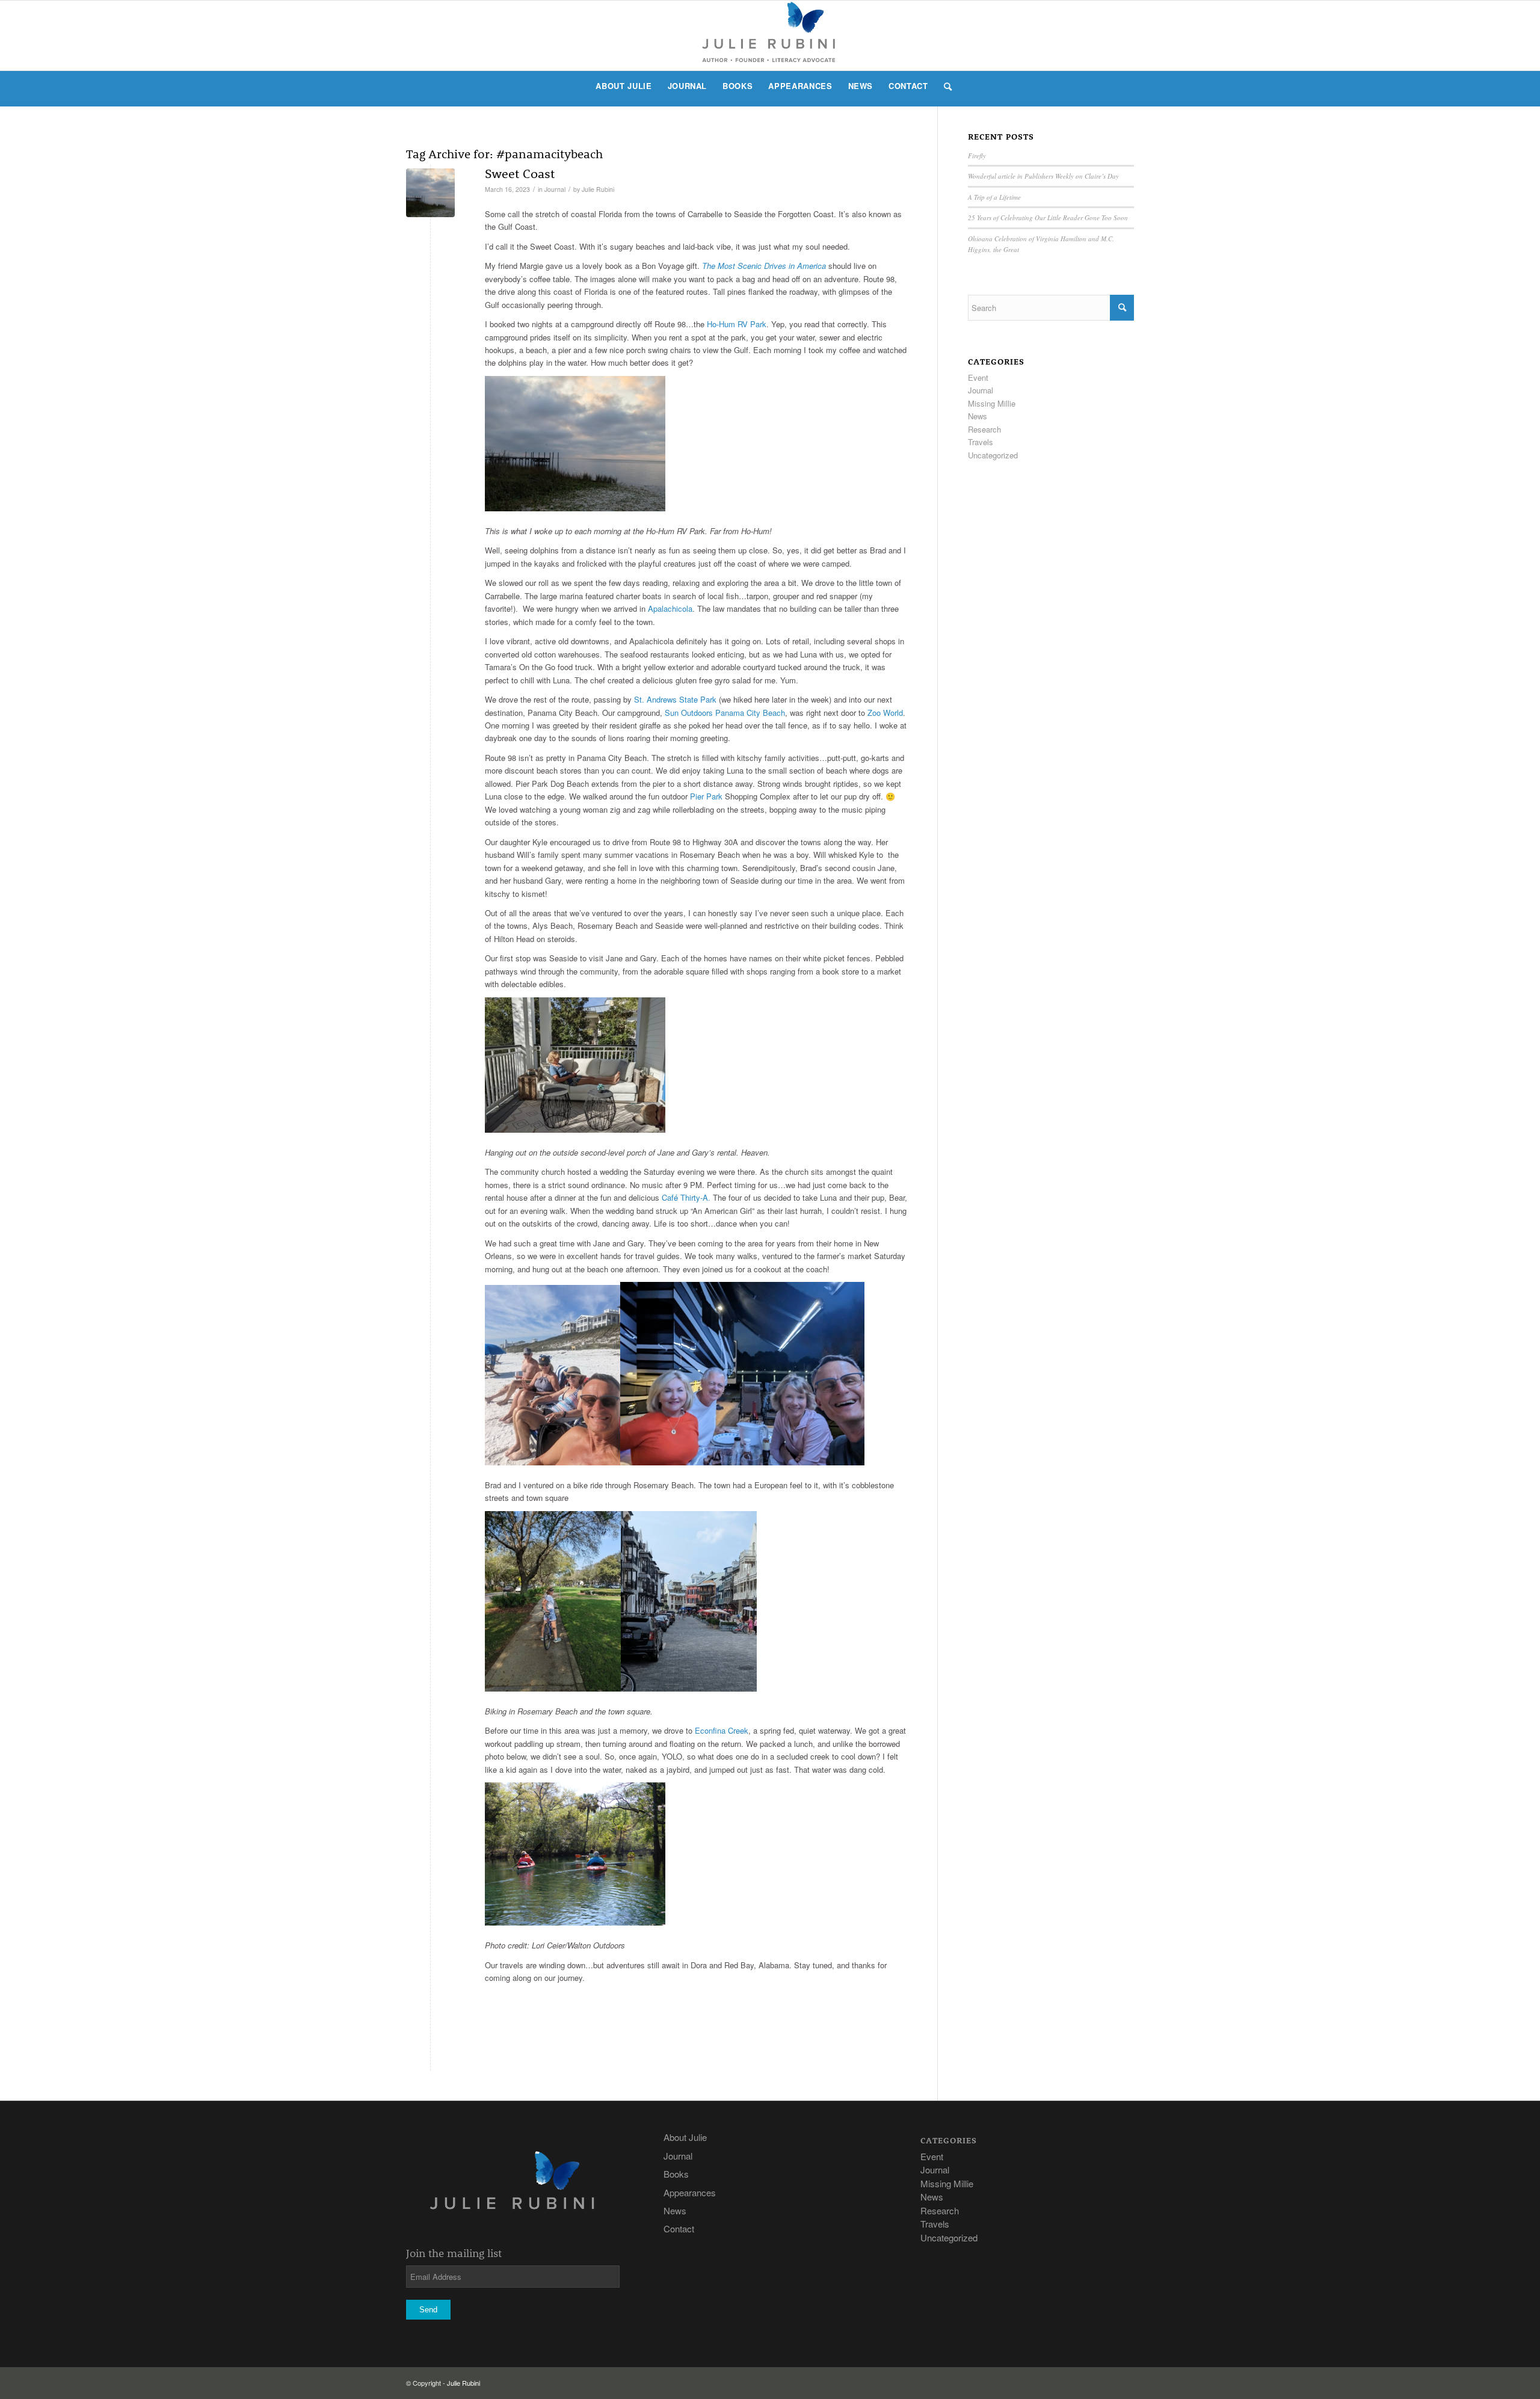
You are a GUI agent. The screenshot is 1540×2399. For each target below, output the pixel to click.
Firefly (977, 156)
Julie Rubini (598, 189)
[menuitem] (624, 86)
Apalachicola (670, 608)
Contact (679, 2228)
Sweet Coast (520, 173)
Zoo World (885, 713)
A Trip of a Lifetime (994, 197)
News (978, 416)
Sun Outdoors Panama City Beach (725, 713)
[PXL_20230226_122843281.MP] (430, 193)
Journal (555, 189)
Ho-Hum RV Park (737, 324)
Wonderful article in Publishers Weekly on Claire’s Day (1043, 176)
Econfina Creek (722, 1730)
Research (984, 429)
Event (978, 377)
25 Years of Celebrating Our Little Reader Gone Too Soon (1048, 217)
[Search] (944, 86)
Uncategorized (993, 455)
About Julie (685, 2137)
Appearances (690, 2192)
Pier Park (706, 796)
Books (676, 2174)
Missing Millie (992, 403)
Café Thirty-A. (686, 1197)
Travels (981, 442)
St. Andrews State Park (675, 699)
